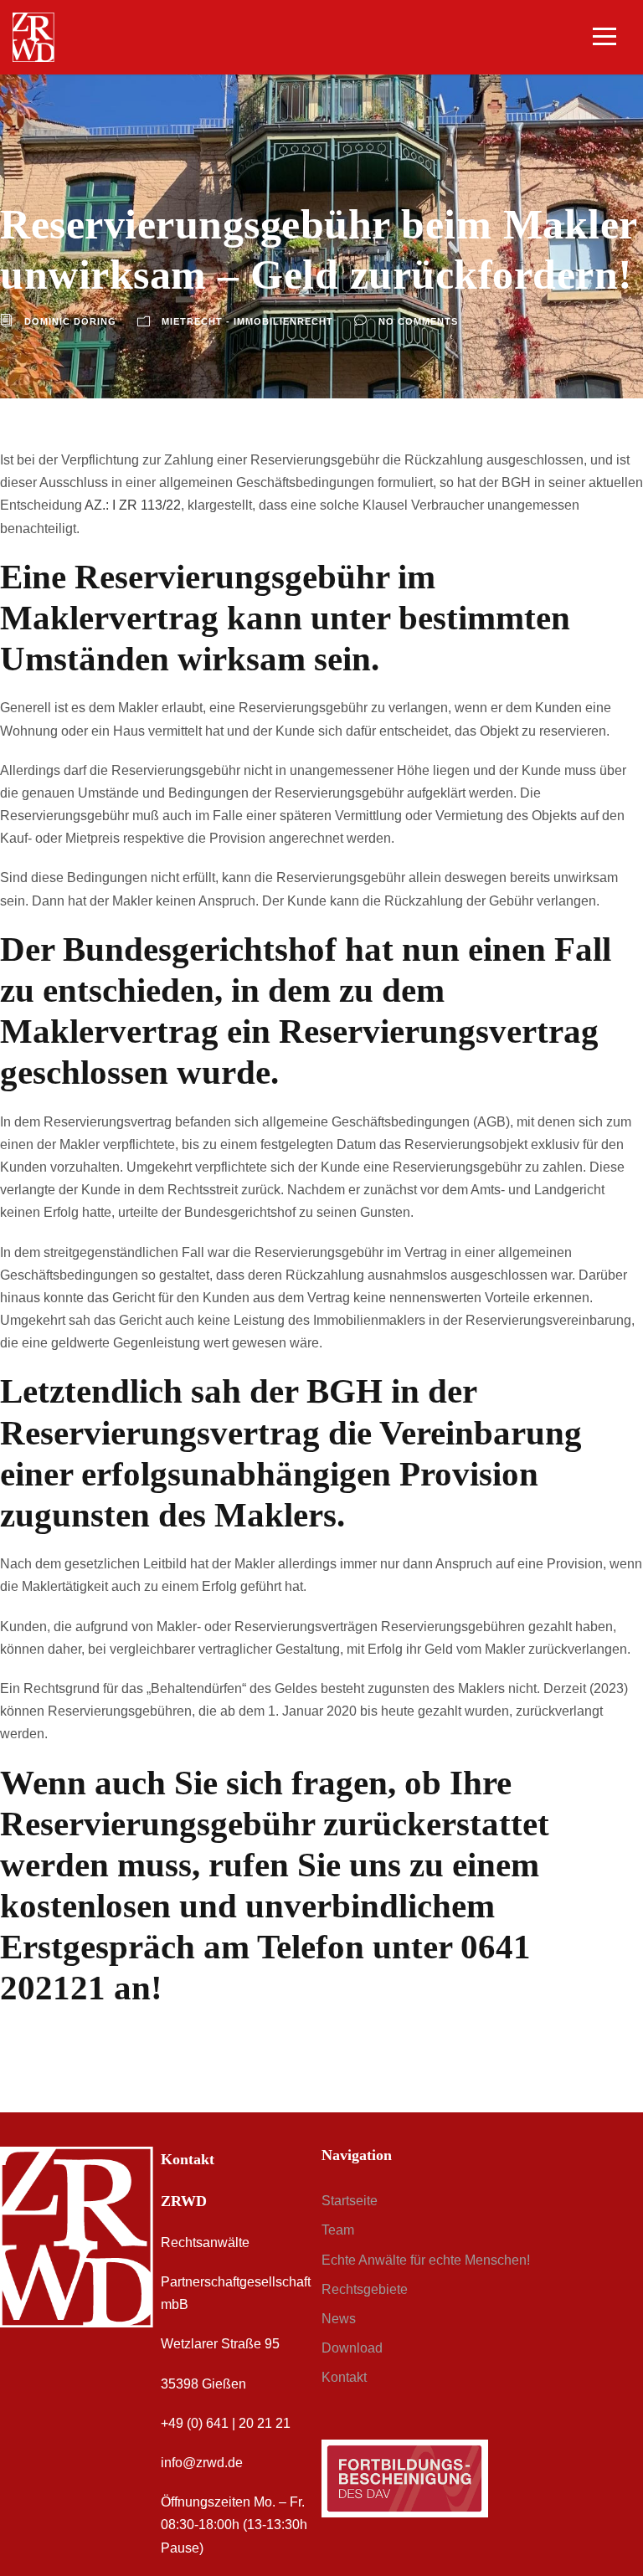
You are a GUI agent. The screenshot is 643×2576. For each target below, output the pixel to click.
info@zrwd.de (202, 2463)
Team (338, 2230)
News (339, 2319)
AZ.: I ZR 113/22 (133, 505)
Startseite (350, 2201)
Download (352, 2348)
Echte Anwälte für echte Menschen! (426, 2260)
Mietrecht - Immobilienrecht (247, 321)
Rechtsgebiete (365, 2289)
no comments (418, 321)
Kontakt (344, 2377)
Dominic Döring (70, 321)
